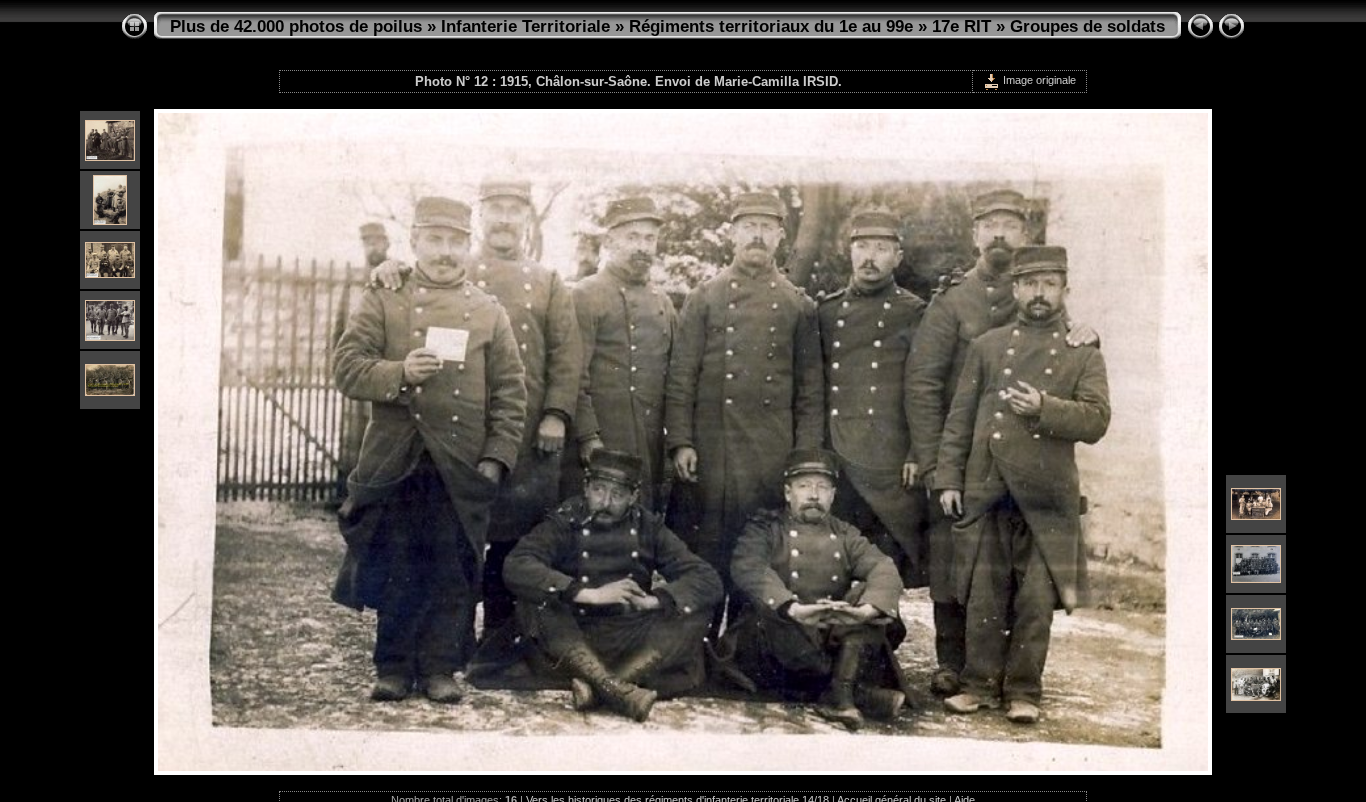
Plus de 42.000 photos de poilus (296, 26)
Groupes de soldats (1087, 26)
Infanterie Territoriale (525, 26)
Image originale (1038, 80)
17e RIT (961, 26)
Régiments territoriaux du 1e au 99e (771, 26)
